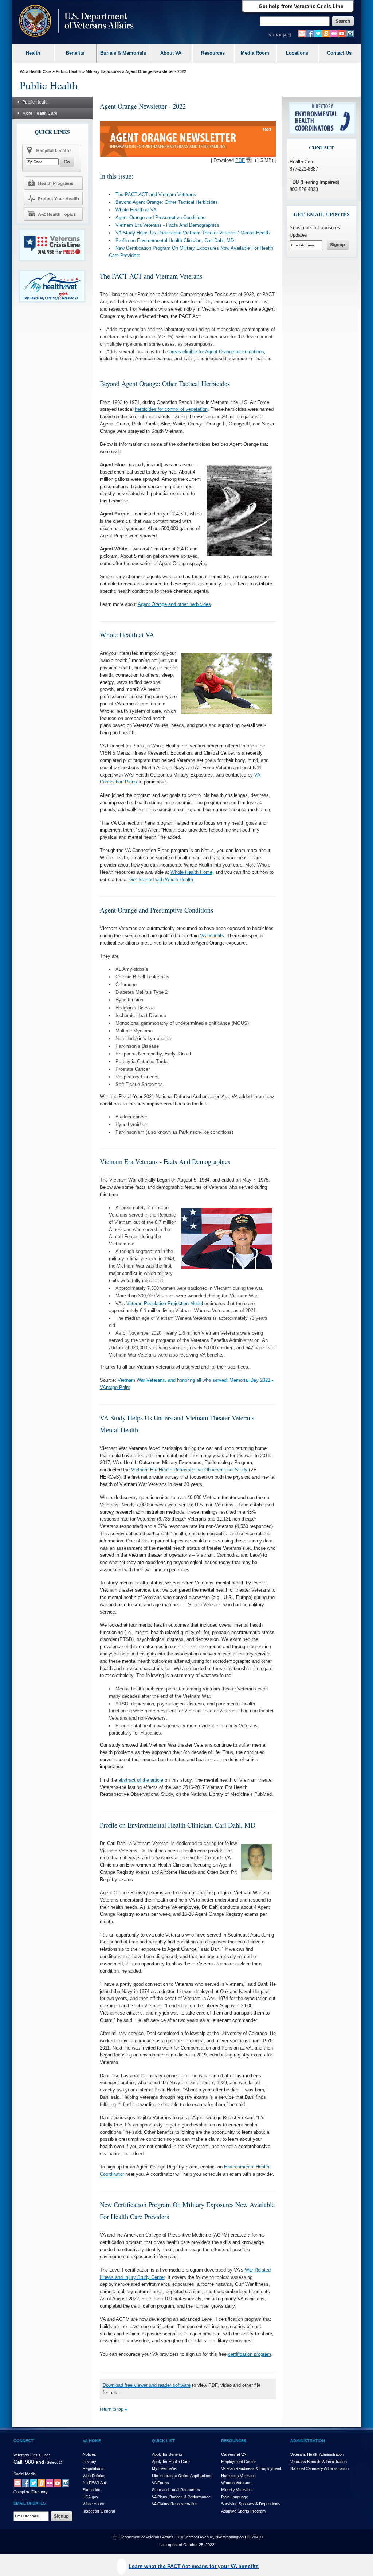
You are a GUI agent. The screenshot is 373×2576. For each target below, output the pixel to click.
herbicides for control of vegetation (171, 409)
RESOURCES (234, 2441)
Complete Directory (31, 2492)
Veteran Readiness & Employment (251, 2468)
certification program (250, 2354)
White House (94, 2504)
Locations (297, 53)
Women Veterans (236, 2483)
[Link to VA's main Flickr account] (334, 33)
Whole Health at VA (136, 210)
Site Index (91, 2490)
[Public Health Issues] (53, 198)
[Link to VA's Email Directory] (302, 33)
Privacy (89, 2462)
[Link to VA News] (326, 33)
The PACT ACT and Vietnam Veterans (156, 194)
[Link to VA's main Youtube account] (342, 33)
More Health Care (40, 113)
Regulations (93, 2468)
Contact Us (339, 53)
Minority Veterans (236, 2490)
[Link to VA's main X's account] (34, 2483)
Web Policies (94, 2476)
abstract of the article (141, 1780)
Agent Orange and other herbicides (174, 604)
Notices (89, 2454)
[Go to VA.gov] (74, 22)
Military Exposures (103, 71)
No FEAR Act (94, 2483)
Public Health (68, 71)
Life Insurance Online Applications (182, 2476)
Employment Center (239, 2462)
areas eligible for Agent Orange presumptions (217, 352)
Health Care (40, 71)
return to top (112, 2409)
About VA (171, 53)
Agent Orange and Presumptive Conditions (160, 217)
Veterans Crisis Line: (32, 2455)
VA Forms (160, 2483)
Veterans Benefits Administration (319, 2462)
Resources (213, 53)
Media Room (255, 53)
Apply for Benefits (167, 2454)
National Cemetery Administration (319, 2468)
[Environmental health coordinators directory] (322, 118)
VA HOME (92, 2441)
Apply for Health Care (171, 2462)
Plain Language (235, 2497)
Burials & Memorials (123, 53)
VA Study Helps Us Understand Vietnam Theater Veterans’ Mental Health (193, 233)
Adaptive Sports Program (243, 2511)
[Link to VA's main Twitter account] (318, 33)
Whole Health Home (191, 872)
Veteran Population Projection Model (165, 1303)
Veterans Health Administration (317, 2454)
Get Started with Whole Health (161, 880)
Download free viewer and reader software (147, 2385)
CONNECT (23, 2441)
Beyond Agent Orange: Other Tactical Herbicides (167, 202)
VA (22, 71)
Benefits (75, 53)
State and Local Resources (176, 2490)
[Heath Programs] (53, 183)
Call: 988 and (29, 2462)
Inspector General (99, 2511)
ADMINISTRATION (308, 2441)
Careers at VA (233, 2454)
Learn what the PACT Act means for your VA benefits (194, 2566)
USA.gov (91, 2497)
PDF (240, 160)
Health (33, 53)
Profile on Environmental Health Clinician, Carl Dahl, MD (175, 240)
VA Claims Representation (175, 2504)
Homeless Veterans (238, 2476)
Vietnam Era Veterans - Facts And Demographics (167, 225)
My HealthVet (165, 2468)
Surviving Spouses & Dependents (251, 2504)
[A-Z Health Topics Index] (53, 214)
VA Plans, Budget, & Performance (181, 2497)
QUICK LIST (163, 2441)
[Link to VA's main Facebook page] (310, 33)
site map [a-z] (280, 35)
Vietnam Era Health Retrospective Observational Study (190, 1470)
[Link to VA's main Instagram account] (350, 33)
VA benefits (212, 936)
